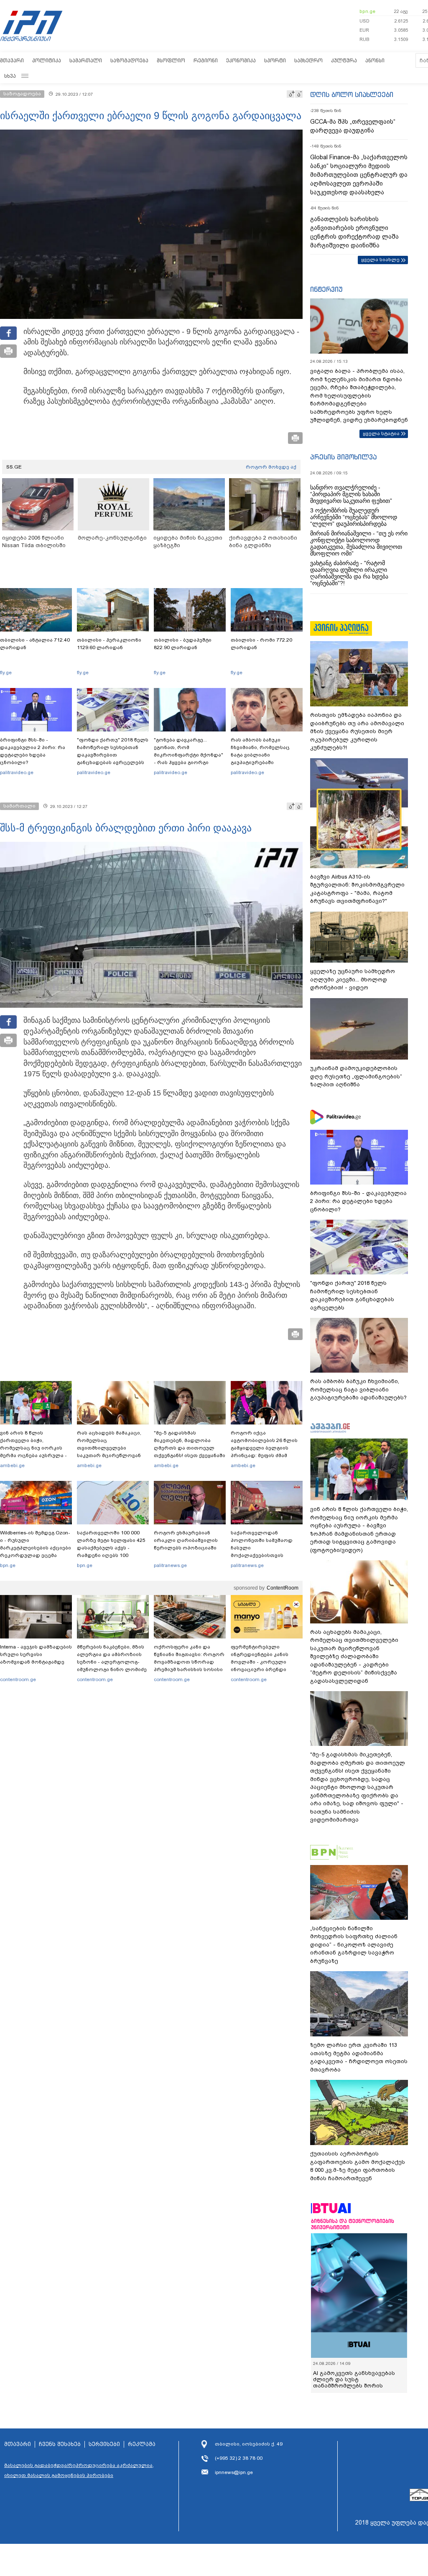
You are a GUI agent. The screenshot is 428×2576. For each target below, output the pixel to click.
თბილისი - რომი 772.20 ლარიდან (261, 644)
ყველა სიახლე (380, 260)
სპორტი (275, 60)
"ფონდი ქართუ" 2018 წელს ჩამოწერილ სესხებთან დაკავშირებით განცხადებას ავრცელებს (113, 751)
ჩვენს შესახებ (60, 2444)
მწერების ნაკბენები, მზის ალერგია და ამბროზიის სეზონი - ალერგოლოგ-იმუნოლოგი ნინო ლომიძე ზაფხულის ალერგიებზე (112, 1662)
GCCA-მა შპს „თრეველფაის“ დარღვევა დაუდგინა (353, 126)
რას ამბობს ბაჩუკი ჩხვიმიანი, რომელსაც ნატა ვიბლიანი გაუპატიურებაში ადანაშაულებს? (260, 755)
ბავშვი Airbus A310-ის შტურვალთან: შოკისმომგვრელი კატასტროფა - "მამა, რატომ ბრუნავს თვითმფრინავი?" (357, 889)
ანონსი (375, 60)
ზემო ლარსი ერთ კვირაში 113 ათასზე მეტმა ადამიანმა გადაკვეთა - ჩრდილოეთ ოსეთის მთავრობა (359, 2057)
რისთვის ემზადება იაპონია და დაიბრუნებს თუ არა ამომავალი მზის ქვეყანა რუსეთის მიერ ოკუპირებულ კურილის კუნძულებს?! (357, 731)
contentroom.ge (18, 1679)
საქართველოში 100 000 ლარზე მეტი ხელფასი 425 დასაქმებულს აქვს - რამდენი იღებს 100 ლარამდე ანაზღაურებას (111, 1548)
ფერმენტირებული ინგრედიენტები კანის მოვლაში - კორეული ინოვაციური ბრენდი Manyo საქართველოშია (262, 1662)
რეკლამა (142, 2444)
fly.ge (6, 673)
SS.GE (14, 467)
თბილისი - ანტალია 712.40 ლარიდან (35, 644)
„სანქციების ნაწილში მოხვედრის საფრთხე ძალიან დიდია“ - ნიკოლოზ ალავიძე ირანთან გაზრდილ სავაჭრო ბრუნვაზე (354, 1945)
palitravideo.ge (17, 772)
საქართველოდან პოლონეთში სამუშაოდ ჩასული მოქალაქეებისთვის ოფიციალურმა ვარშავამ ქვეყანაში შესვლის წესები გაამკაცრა (265, 1555)
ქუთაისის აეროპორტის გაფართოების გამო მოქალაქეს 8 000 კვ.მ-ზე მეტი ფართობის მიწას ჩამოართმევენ (358, 2166)
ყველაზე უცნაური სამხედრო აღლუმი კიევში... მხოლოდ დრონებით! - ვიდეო (353, 979)
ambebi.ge (12, 1465)
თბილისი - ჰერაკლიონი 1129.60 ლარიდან (109, 644)
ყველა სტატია (381, 433)
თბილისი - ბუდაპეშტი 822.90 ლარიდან (183, 644)
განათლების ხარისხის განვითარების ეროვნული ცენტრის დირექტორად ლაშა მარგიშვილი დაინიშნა (354, 232)
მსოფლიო (171, 60)
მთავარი (12, 60)
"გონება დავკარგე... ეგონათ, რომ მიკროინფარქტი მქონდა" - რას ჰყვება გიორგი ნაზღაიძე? (189, 755)
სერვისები (104, 2444)
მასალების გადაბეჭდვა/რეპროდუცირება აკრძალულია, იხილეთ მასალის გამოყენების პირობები (79, 2470)
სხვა (10, 76)
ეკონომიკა (241, 60)
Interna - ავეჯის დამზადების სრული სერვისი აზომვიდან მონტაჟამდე (36, 1654)
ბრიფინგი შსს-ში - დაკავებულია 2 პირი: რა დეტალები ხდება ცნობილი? (33, 751)
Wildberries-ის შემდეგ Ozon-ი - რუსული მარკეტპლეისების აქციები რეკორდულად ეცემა (36, 1544)
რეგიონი (206, 60)
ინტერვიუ (326, 289)
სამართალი (86, 60)
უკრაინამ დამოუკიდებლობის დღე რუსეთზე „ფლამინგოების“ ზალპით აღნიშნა (356, 1076)
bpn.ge (367, 11)
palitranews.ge (170, 1565)
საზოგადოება (129, 60)
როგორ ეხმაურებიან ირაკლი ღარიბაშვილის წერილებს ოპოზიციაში (186, 1540)
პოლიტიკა (47, 60)
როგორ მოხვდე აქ (271, 467)
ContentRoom (283, 1588)
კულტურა (344, 60)
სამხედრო (308, 60)
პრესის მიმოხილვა (343, 457)
